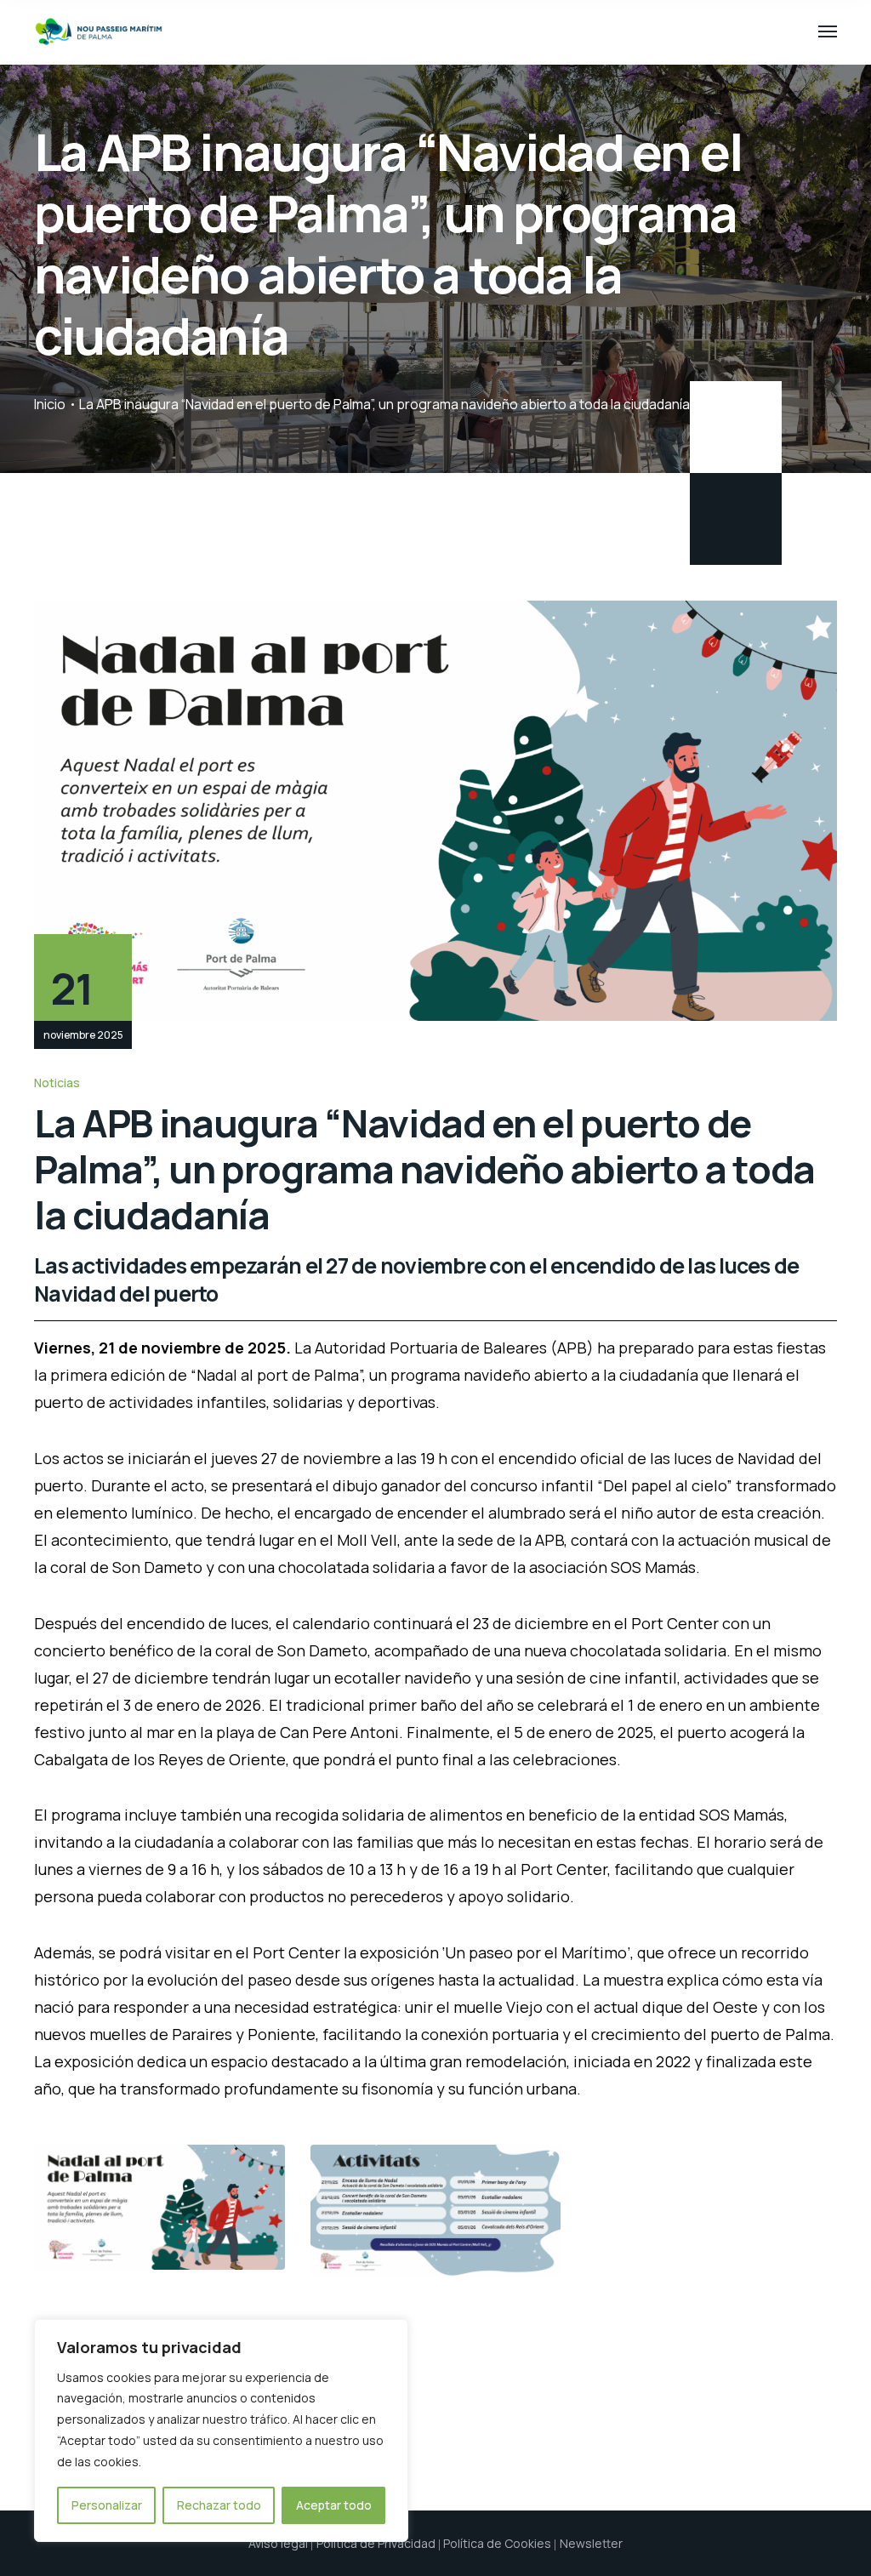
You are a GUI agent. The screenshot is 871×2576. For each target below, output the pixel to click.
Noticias (57, 1083)
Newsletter (591, 2543)
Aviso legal (278, 2543)
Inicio (50, 404)
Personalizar (107, 2505)
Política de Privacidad (376, 2543)
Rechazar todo (219, 2505)
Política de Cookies (497, 2543)
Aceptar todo (334, 2505)
